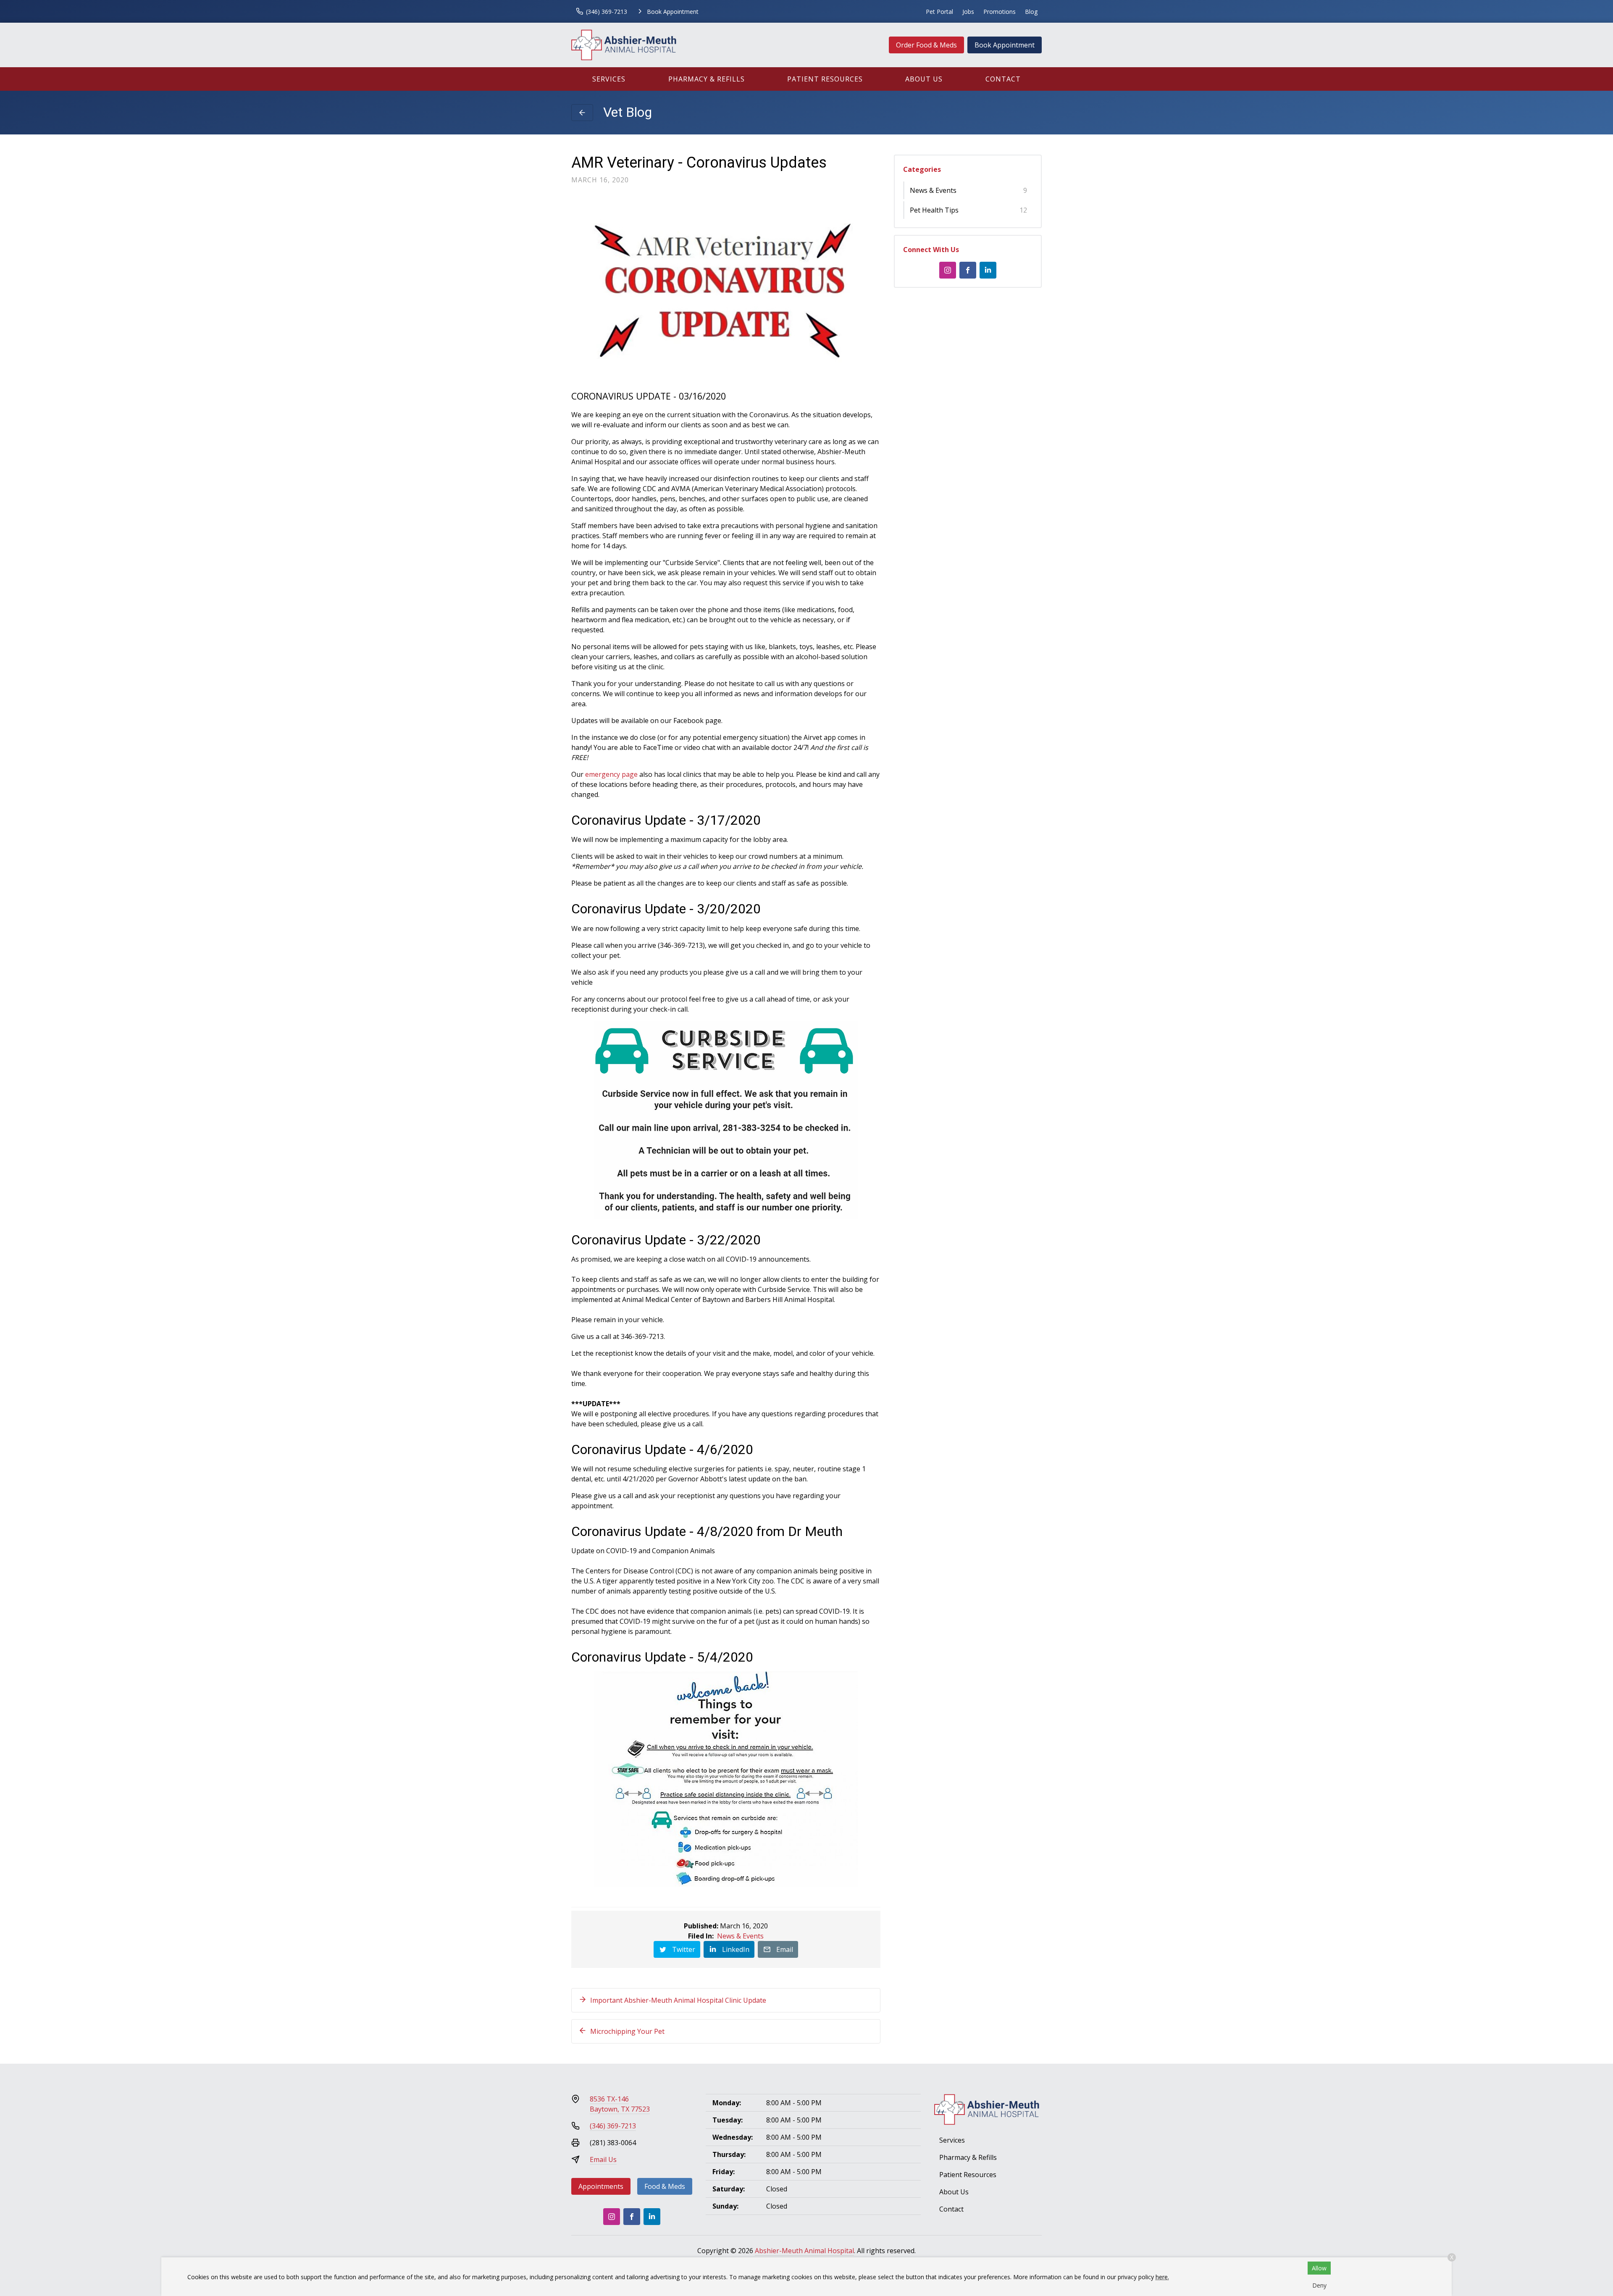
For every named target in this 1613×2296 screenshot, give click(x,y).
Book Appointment (1005, 45)
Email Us (603, 2159)
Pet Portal (939, 12)
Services (609, 79)
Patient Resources (825, 79)
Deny (1319, 2285)
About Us (924, 79)
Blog (1031, 12)
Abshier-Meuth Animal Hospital (804, 2251)
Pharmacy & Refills (707, 79)
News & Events (740, 1936)
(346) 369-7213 (613, 2126)
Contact (1003, 79)
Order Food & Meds (926, 45)
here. (1162, 2277)
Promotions (1000, 12)
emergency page (611, 774)
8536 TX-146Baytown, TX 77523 (620, 2104)
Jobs (968, 12)
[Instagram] (948, 270)
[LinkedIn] (988, 270)
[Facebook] (968, 270)
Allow (1319, 2268)
